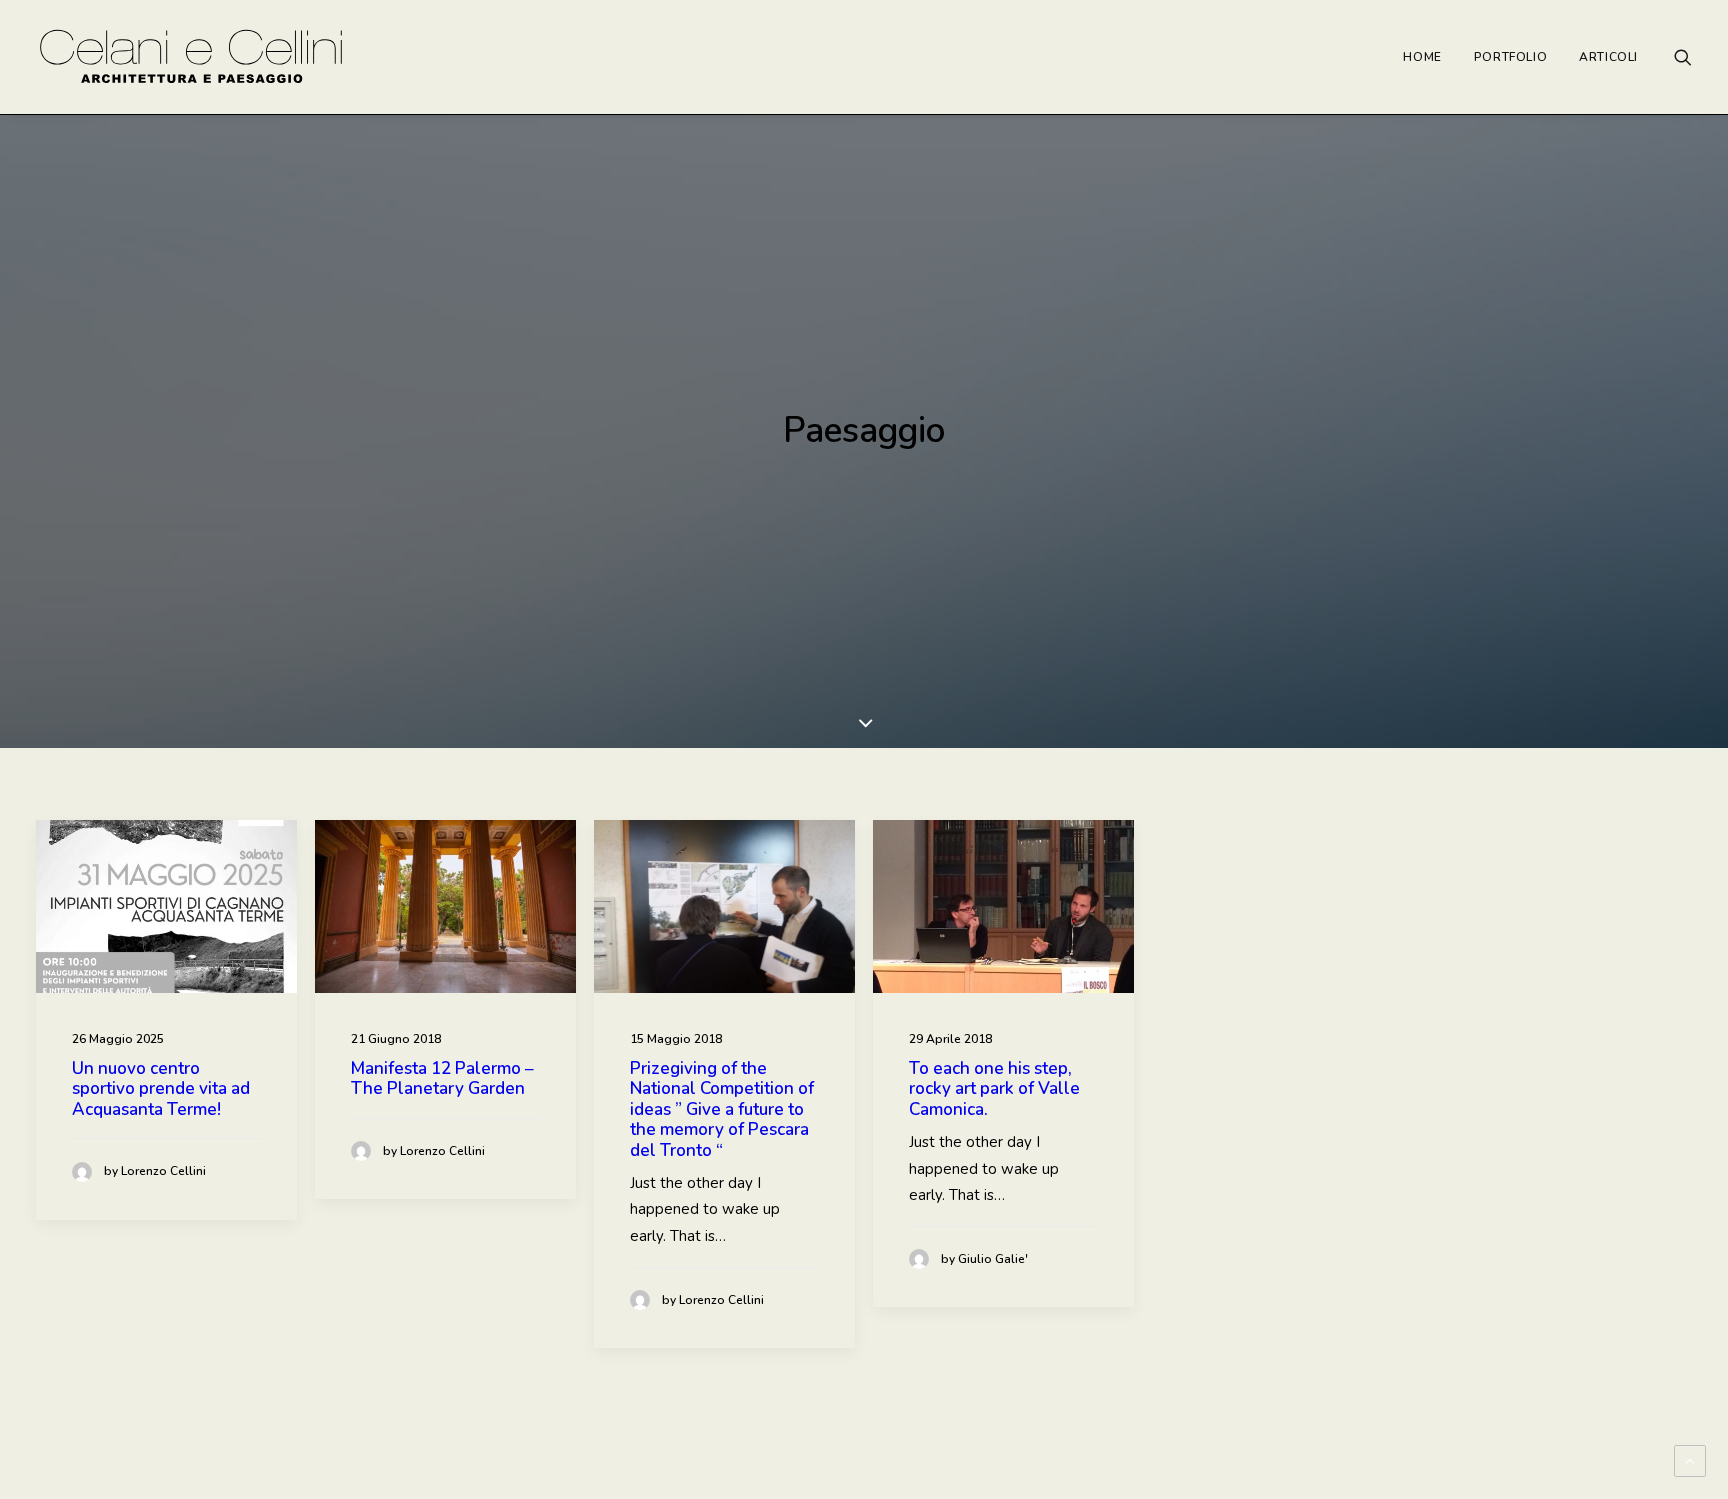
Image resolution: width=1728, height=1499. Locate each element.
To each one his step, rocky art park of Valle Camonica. (994, 1089)
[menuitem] (1422, 57)
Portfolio (1510, 57)
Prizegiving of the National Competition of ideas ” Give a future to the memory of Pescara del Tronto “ (722, 1109)
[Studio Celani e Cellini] (191, 57)
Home (1422, 57)
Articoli (1608, 57)
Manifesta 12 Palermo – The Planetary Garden (442, 1078)
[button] (1683, 57)
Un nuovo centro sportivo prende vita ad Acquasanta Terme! (161, 1089)
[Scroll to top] (1690, 1460)
